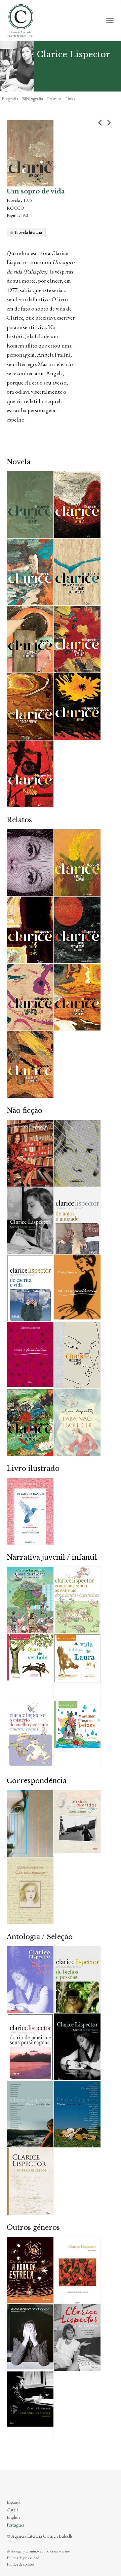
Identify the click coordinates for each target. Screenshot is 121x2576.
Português (15, 2525)
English (13, 2517)
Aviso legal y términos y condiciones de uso (38, 2551)
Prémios (54, 99)
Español (14, 2502)
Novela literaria (28, 232)
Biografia (10, 99)
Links (70, 99)
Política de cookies (21, 2564)
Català (13, 2510)
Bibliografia (33, 99)
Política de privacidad (23, 2558)
